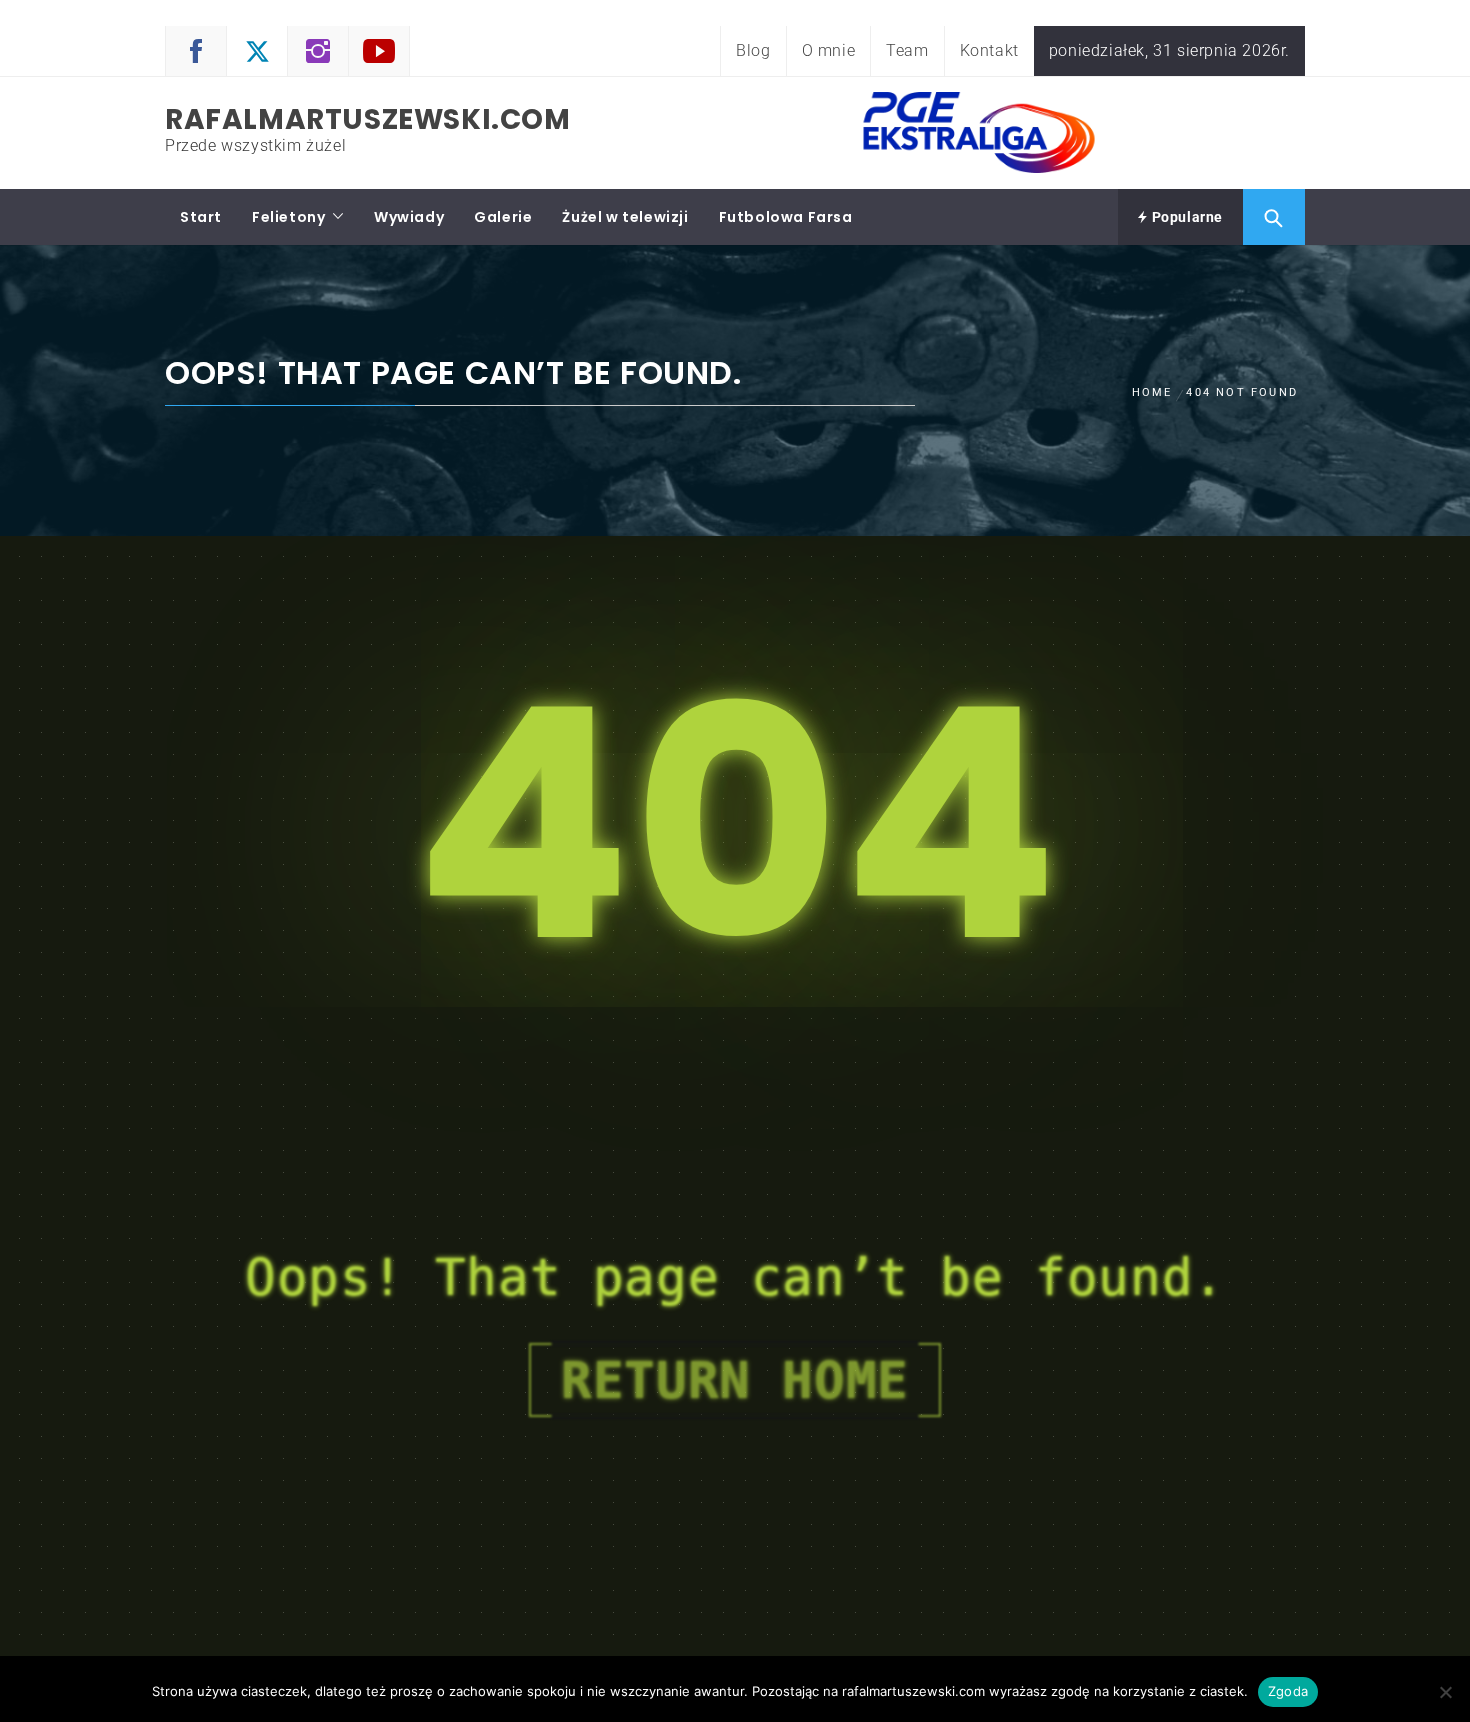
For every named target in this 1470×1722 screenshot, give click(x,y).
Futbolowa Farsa (786, 217)
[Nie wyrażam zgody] (1445, 1692)
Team (907, 50)
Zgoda (1288, 1691)
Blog (753, 50)
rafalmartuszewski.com (368, 119)
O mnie (829, 50)
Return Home (735, 1380)
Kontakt (989, 50)
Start (201, 217)
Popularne (1185, 217)
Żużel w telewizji (625, 217)
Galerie (503, 217)
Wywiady (409, 217)
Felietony (288, 217)
